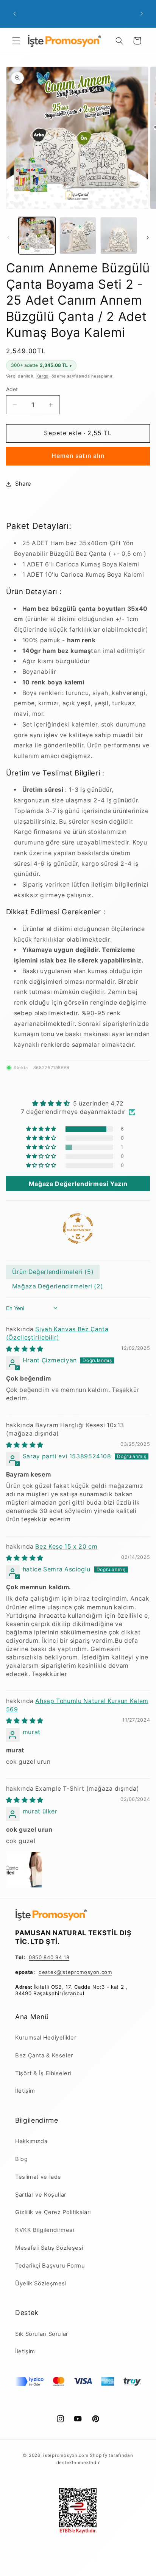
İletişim (25, 2091)
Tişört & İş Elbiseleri (43, 2073)
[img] (78, 1103)
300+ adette (41, 365)
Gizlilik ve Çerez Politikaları (53, 2212)
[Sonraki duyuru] (142, 14)
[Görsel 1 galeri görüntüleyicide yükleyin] (37, 235)
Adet (12, 389)
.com (106, 1972)
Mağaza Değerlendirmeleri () (58, 1286)
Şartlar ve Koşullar (41, 2195)
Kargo (43, 376)
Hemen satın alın (78, 456)
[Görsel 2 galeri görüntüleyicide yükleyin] (78, 235)
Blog (22, 2159)
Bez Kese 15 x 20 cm (66, 1547)
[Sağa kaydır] (148, 237)
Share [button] (23, 484)
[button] (16, 41)
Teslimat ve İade (38, 2177)
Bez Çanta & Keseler (44, 2055)
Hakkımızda (31, 2141)
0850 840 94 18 (49, 1957)
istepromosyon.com (66, 2455)
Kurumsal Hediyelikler (46, 2038)
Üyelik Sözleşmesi (41, 2283)
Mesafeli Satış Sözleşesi (49, 2248)
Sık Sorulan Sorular (42, 2334)
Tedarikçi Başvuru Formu (50, 2266)
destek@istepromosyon (69, 1972)
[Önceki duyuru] (14, 14)
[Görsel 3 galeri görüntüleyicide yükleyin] (119, 235)
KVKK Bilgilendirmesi (45, 2230)
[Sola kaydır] (8, 237)
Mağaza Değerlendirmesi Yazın (78, 1184)
